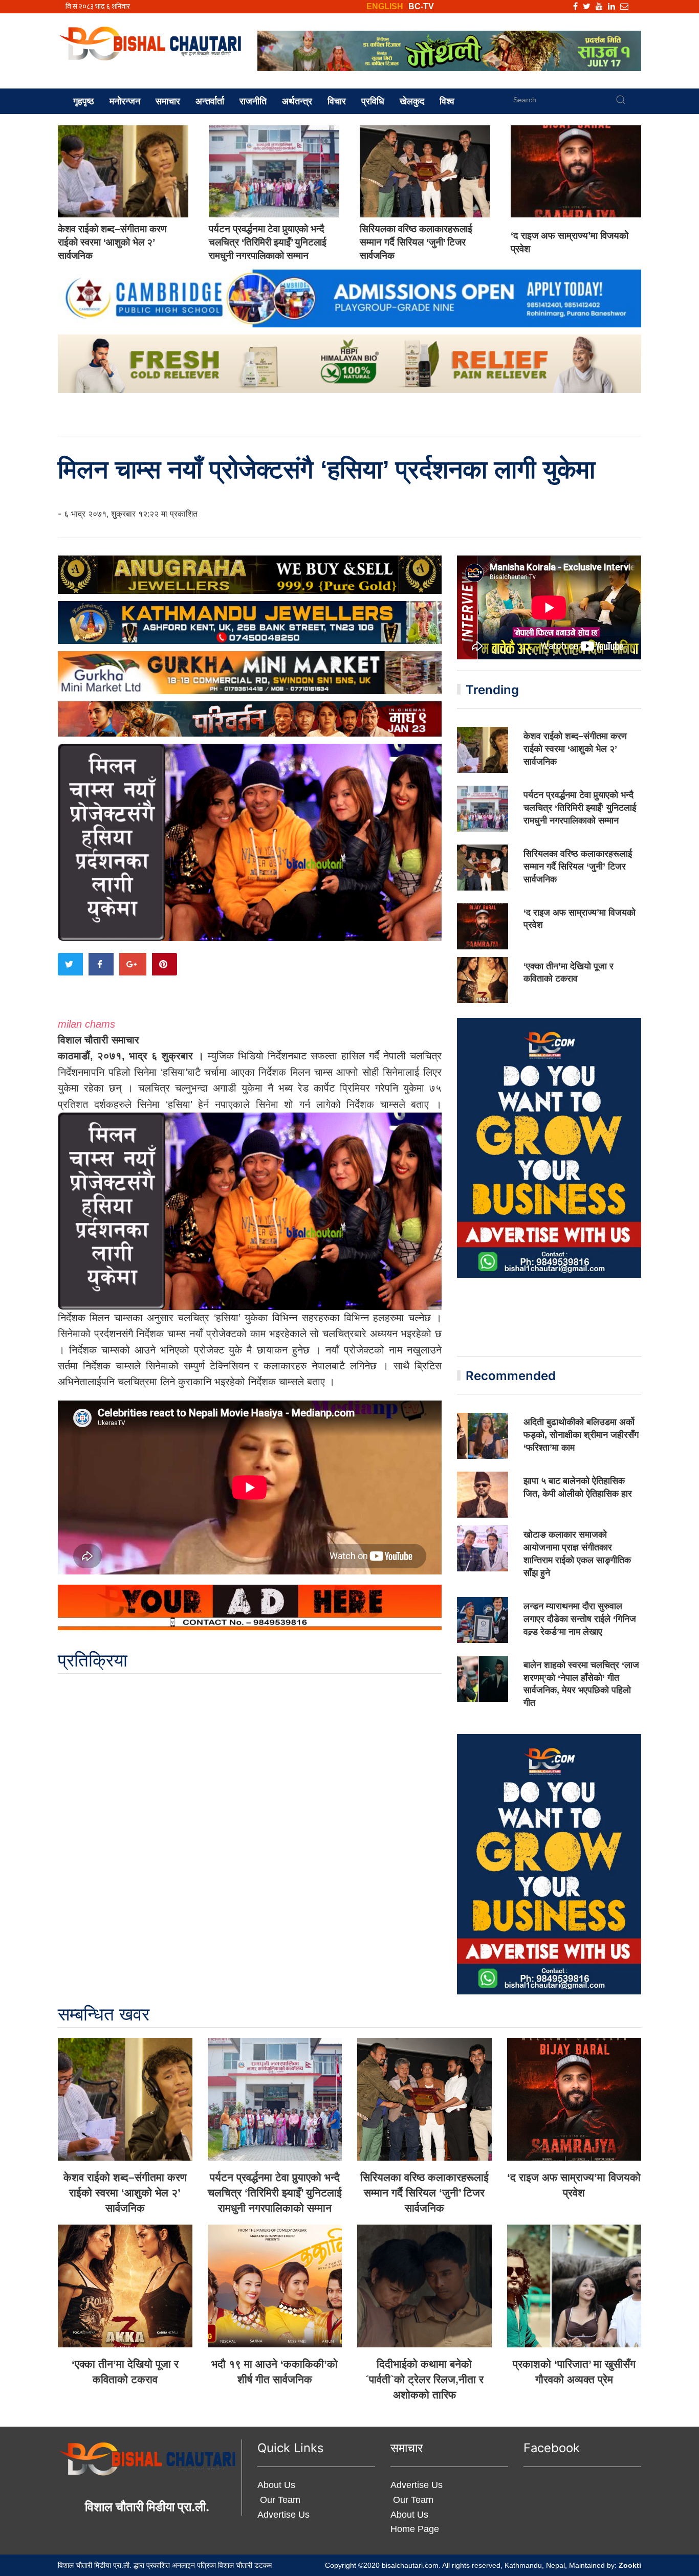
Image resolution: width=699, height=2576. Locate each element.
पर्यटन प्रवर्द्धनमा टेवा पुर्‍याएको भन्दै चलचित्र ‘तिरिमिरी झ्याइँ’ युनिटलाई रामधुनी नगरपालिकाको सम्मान (268, 242)
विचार (337, 101)
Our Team (279, 2500)
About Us (276, 2485)
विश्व (447, 101)
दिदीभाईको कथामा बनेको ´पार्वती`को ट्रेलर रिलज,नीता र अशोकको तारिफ (424, 2379)
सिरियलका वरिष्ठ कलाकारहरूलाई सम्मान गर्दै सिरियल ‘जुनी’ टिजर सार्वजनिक (416, 242)
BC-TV (421, 6)
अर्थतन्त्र (297, 101)
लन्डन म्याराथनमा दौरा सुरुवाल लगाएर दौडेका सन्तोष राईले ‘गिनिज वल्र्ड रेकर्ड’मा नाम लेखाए (580, 1619)
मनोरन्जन (125, 101)
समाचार (168, 101)
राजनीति (253, 101)
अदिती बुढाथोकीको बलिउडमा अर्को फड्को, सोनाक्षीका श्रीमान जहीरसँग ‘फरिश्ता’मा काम (581, 1435)
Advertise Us (283, 2515)
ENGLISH (385, 6)
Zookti (630, 2565)
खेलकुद (412, 101)
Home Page (415, 2529)
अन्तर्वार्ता (210, 101)
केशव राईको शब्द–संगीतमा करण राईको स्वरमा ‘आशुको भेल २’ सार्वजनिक (112, 242)
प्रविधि (373, 101)
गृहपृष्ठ (84, 101)
